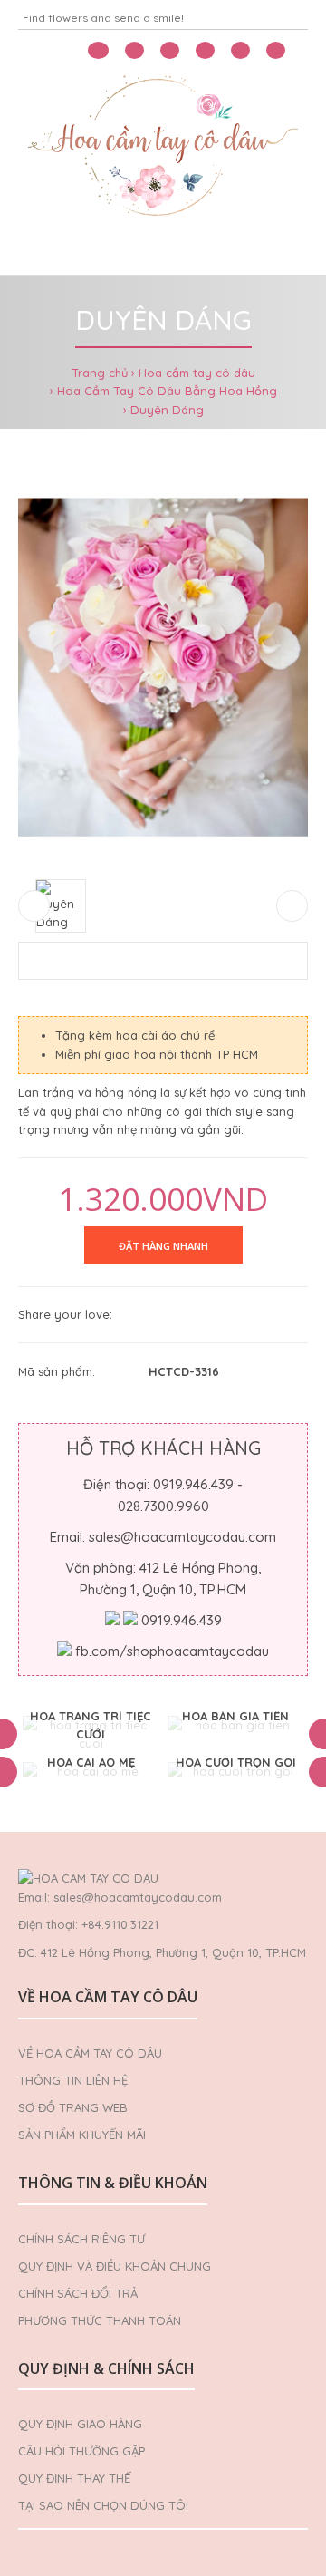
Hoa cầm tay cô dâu (197, 373)
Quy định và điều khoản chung (115, 2266)
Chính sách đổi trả (78, 2293)
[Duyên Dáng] (163, 668)
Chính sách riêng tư (81, 2239)
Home (44, 252)
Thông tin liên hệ (73, 2080)
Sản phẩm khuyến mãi (82, 2135)
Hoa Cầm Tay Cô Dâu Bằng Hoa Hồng (167, 391)
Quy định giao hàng (80, 2424)
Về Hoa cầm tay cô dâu (90, 2053)
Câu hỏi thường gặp (81, 2451)
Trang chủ (100, 373)
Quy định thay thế (74, 2478)
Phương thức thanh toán (100, 2320)
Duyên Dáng (167, 410)
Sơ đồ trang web (73, 2107)
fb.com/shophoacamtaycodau (172, 1651)
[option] (91, 1735)
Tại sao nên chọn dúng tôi (103, 2505)
